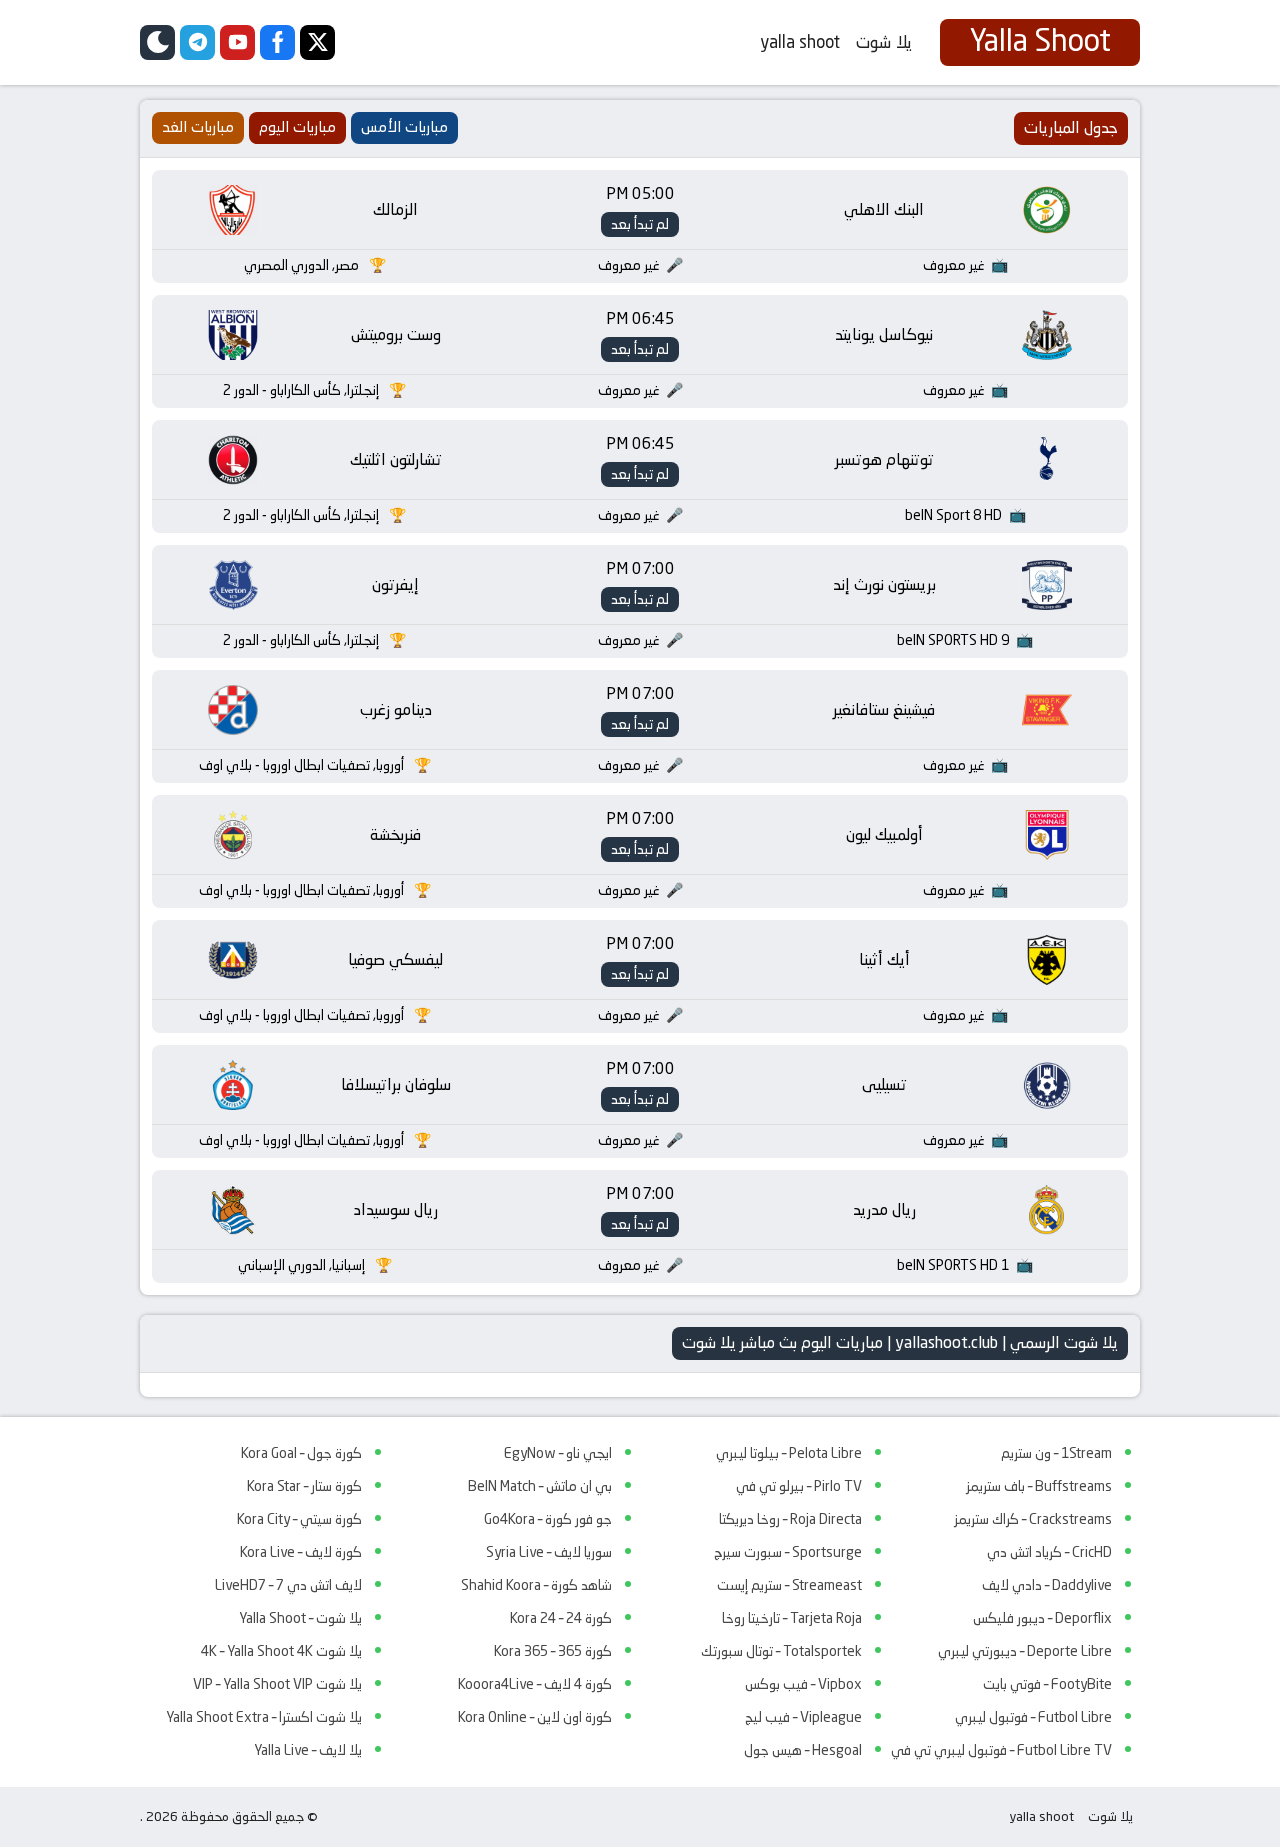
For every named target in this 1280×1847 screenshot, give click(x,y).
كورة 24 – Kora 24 (561, 1618)
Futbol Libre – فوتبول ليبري (1033, 1717)
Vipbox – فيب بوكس (803, 1684)
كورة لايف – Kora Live (301, 1552)
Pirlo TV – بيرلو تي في (799, 1486)
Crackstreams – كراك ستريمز (1033, 1519)
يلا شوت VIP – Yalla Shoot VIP (277, 1684)
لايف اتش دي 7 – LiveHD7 (288, 1585)
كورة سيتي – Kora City (299, 1519)
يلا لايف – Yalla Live (308, 1750)
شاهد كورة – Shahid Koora (536, 1585)
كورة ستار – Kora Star (304, 1486)
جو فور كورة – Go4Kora (548, 1519)
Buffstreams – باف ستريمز (1039, 1486)
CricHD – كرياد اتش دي (1049, 1552)
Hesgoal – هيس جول (803, 1750)
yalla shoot (800, 42)
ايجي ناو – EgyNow (558, 1453)
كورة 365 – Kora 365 (553, 1651)
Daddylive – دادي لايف (1047, 1585)
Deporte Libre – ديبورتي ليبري (1025, 1651)
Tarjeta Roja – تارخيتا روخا (792, 1618)
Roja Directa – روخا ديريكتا (790, 1519)
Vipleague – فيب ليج (803, 1717)
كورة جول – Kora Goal (301, 1453)
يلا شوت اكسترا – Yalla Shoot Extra (264, 1717)
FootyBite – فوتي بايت (1047, 1684)
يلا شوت (884, 42)
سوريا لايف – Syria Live (549, 1552)
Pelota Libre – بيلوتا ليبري (789, 1453)
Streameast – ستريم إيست (789, 1585)
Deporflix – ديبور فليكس (1042, 1618)
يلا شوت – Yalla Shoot (300, 1618)
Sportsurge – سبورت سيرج (788, 1552)
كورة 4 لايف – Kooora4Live (535, 1684)
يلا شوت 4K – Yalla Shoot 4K (281, 1651)
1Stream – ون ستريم (1056, 1453)
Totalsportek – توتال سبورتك (781, 1651)
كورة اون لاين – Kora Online (535, 1717)
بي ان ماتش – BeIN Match (540, 1486)
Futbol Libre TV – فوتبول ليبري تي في (1001, 1750)
